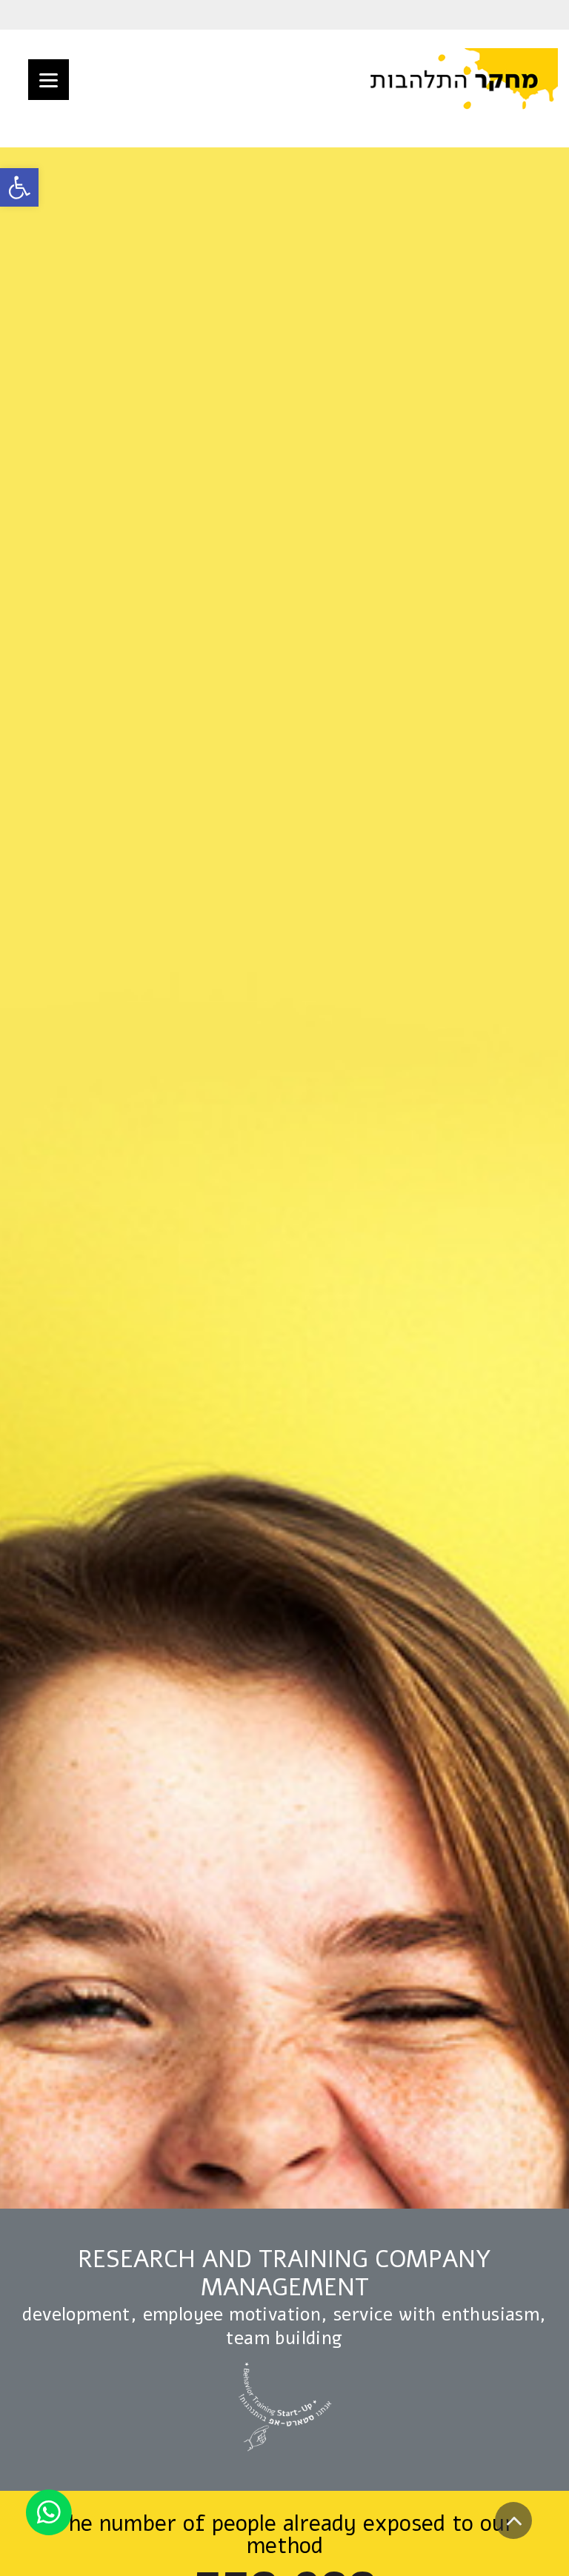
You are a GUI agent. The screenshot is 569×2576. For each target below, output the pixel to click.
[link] (19, 187)
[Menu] (49, 80)
